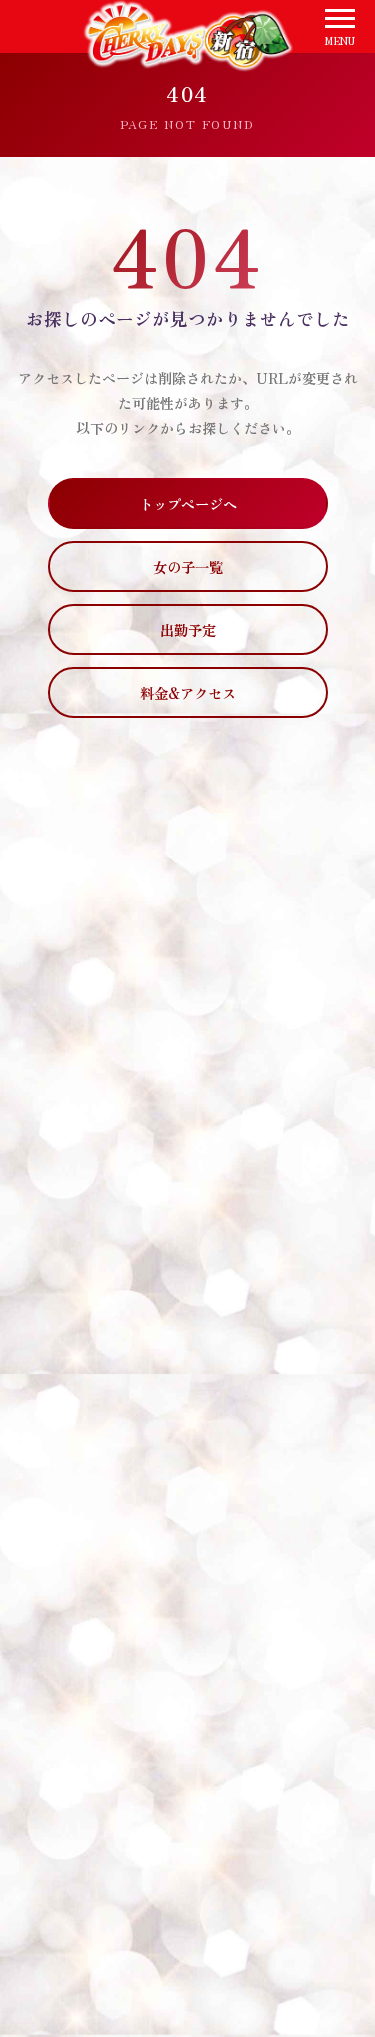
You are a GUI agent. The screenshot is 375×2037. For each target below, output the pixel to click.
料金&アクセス (188, 692)
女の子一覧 (188, 566)
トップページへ (188, 503)
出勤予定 (188, 629)
